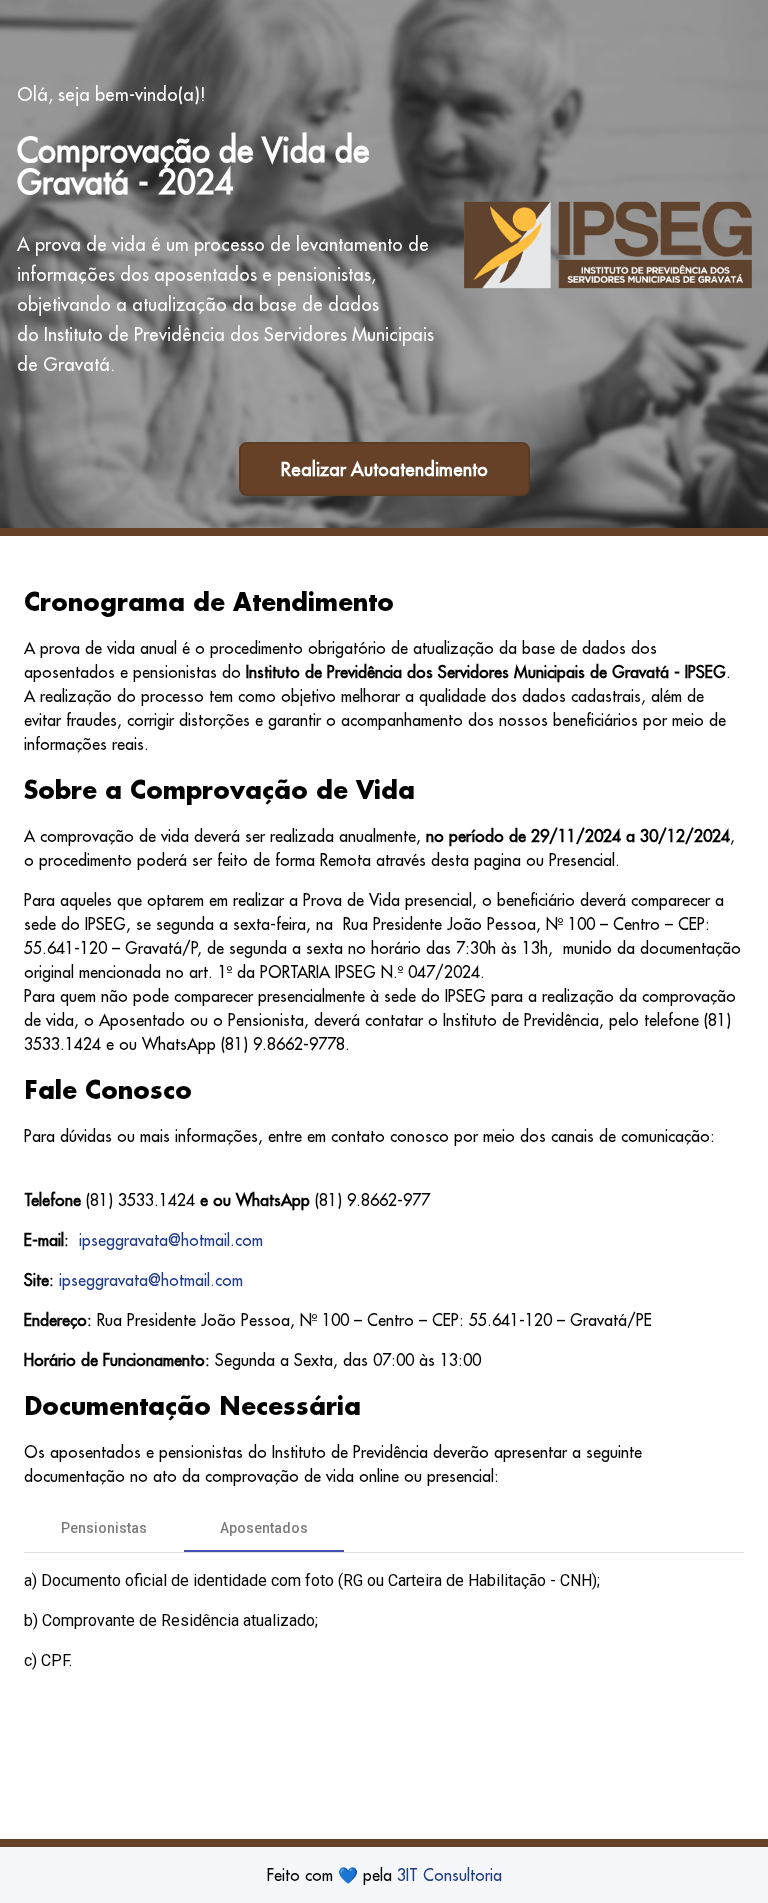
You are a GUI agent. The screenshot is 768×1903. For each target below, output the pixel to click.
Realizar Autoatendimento (384, 469)
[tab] (104, 1528)
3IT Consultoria (449, 1875)
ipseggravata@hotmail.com (171, 1240)
